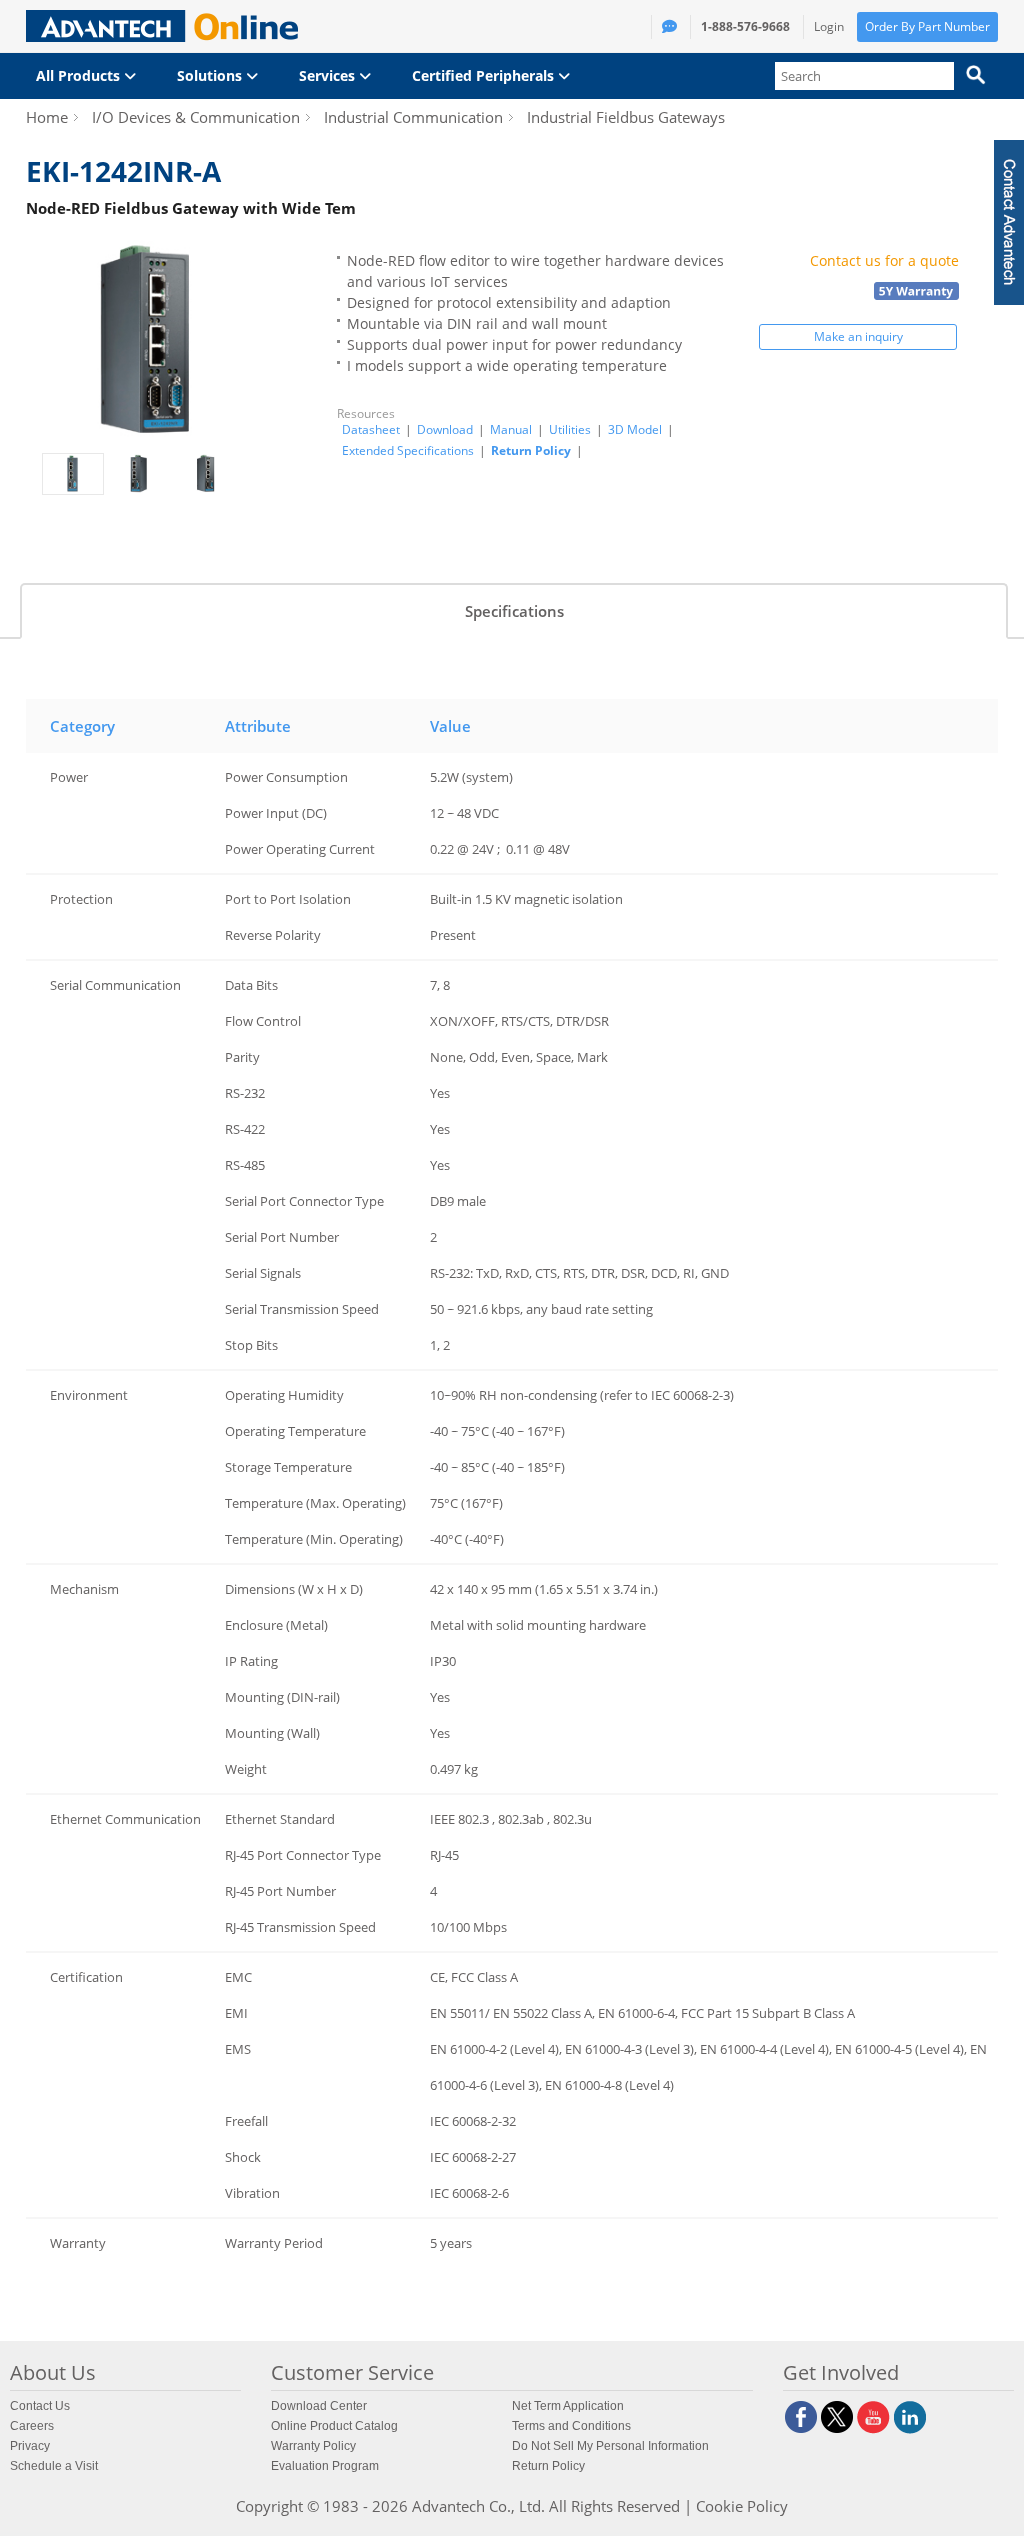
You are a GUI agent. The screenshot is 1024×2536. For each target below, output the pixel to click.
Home (47, 117)
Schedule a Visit (54, 2466)
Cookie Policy (742, 2506)
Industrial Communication (413, 117)
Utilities (570, 430)
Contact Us (40, 2406)
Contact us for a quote (884, 260)
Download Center (319, 2406)
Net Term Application (568, 2406)
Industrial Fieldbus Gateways (626, 117)
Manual (511, 430)
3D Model (635, 430)
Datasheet (371, 430)
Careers (32, 2426)
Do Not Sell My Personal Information (610, 2446)
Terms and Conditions (571, 2426)
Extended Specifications (408, 451)
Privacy (30, 2446)
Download (445, 430)
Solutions (211, 75)
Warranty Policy (313, 2446)
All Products (80, 75)
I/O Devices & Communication (196, 117)
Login (829, 26)
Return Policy (531, 450)
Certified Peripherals (485, 75)
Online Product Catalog (334, 2426)
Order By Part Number (927, 26)
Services (329, 75)
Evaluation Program (325, 2466)
